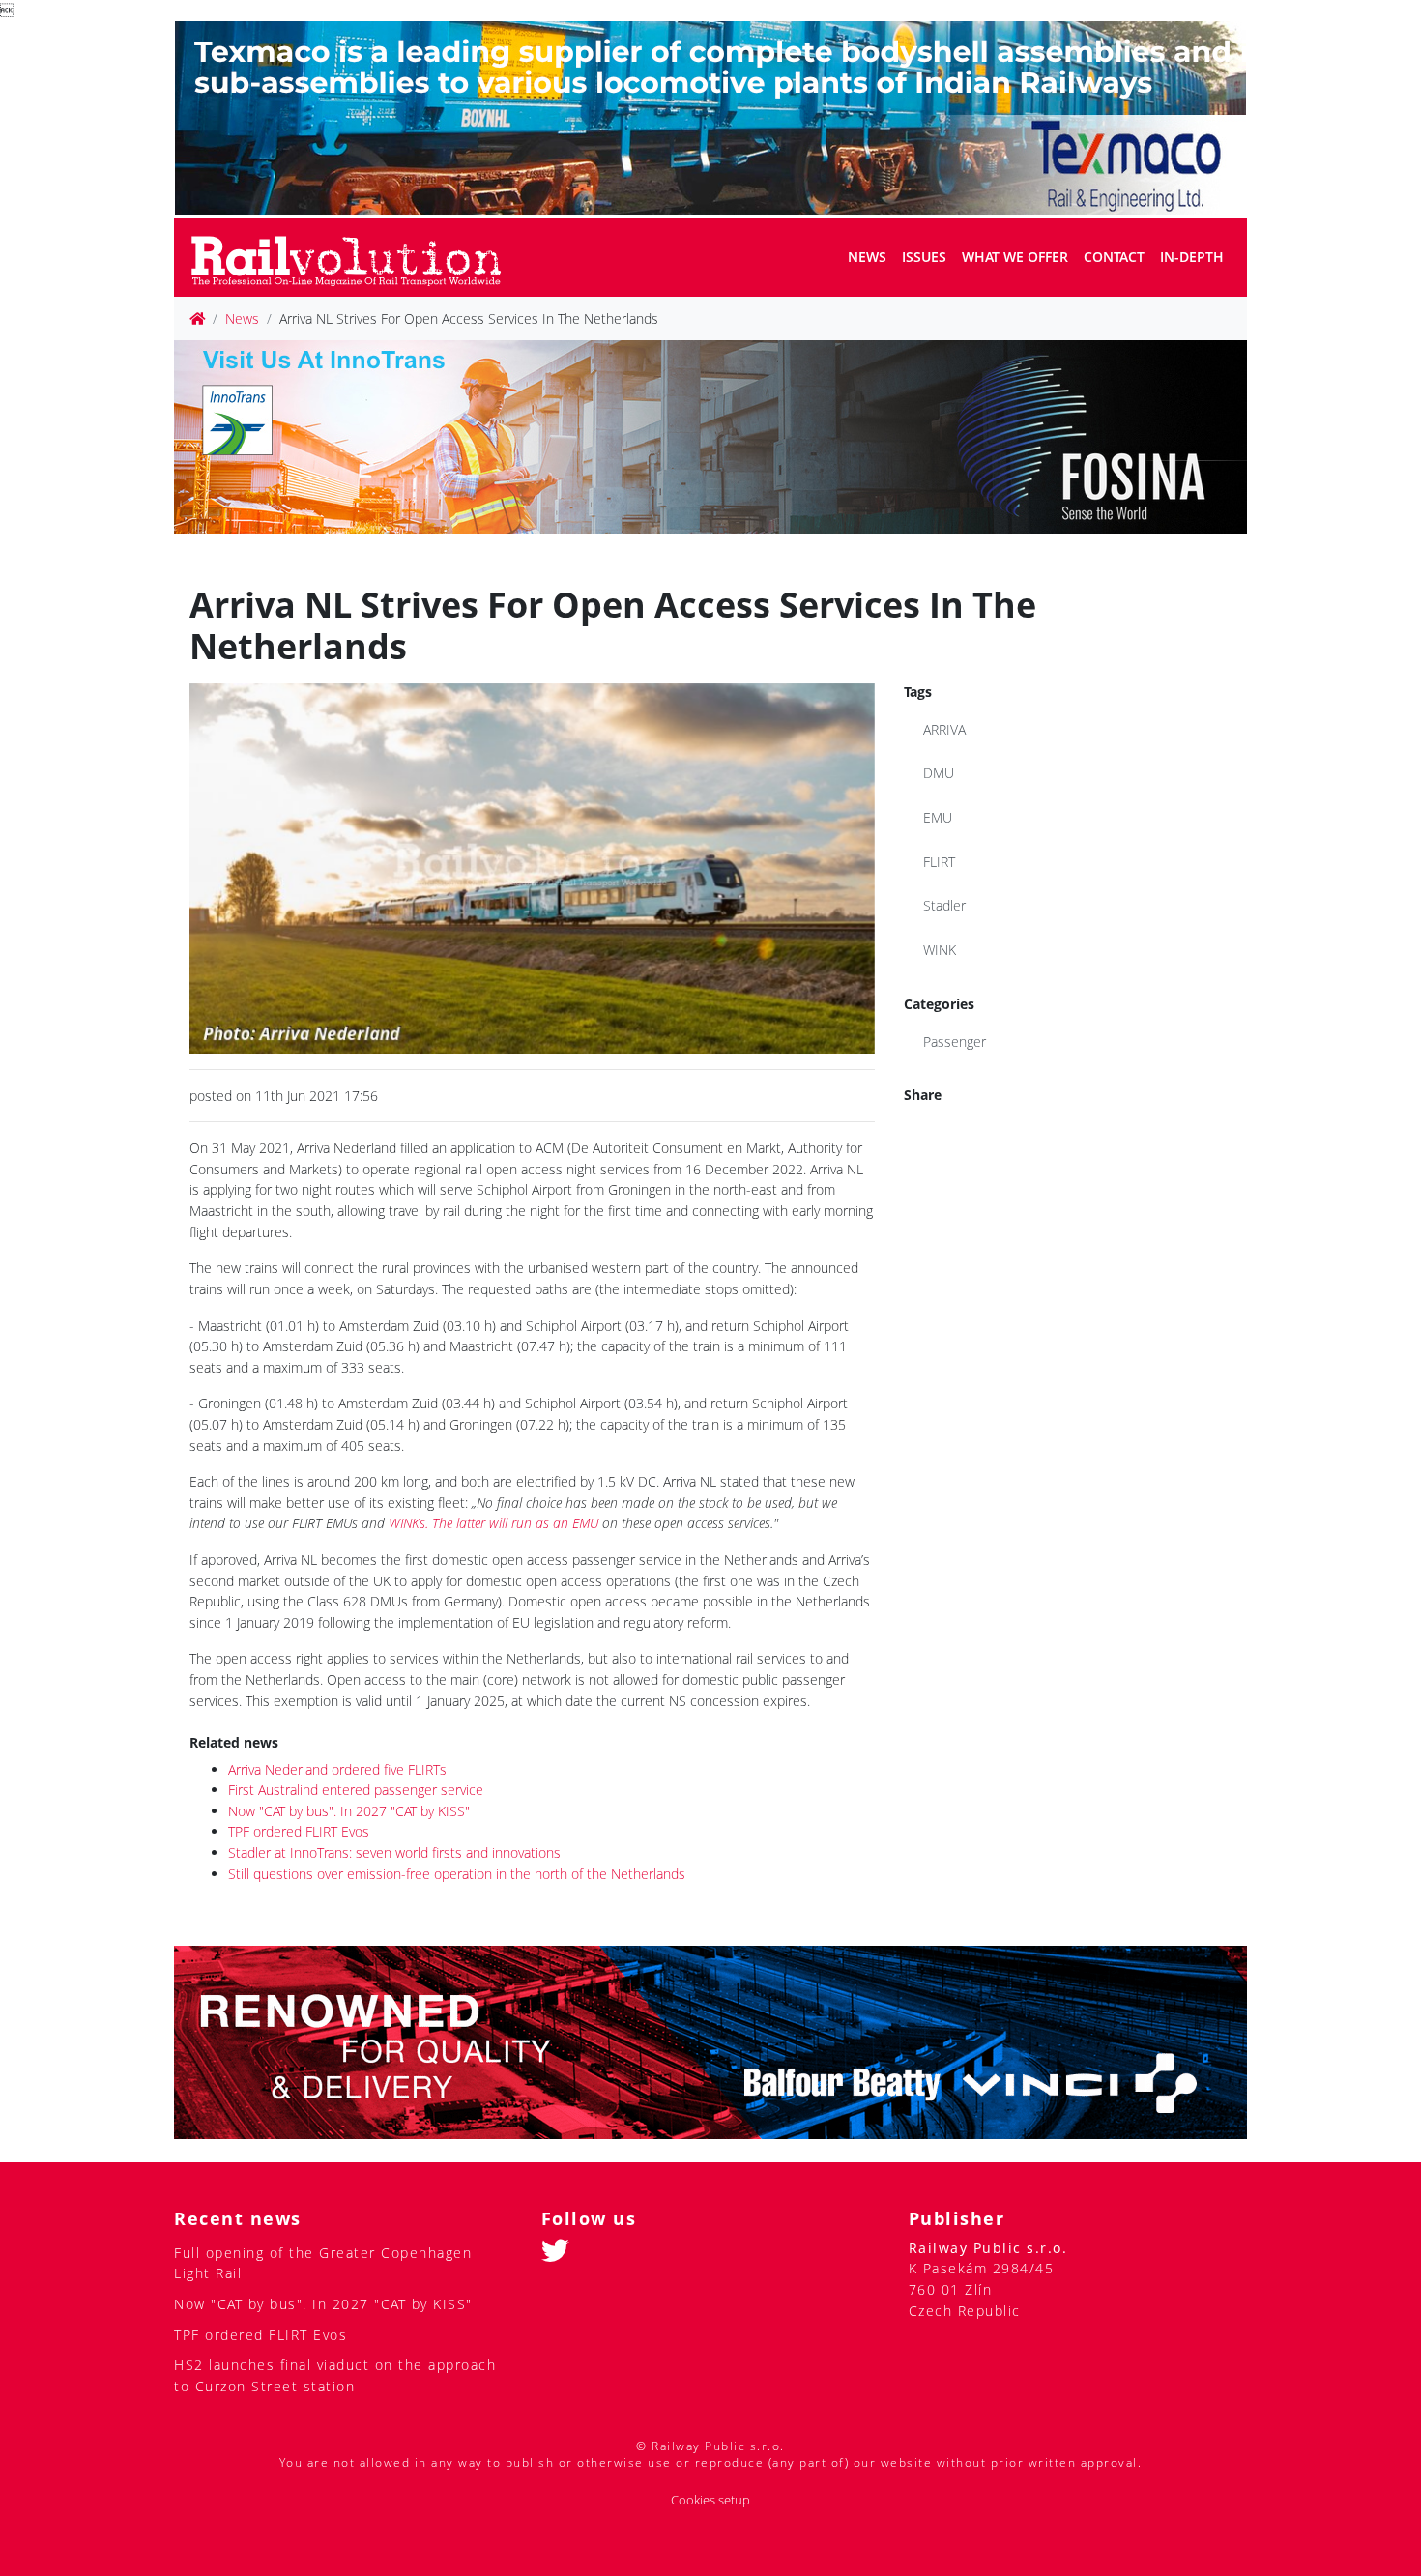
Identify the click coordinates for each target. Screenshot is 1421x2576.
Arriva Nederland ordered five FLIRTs (337, 1769)
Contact (1114, 257)
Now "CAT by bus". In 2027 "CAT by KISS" (349, 1811)
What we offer (1015, 257)
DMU (939, 773)
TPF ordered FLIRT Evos (299, 1831)
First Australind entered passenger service (356, 1790)
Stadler (944, 905)
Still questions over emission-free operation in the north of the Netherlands (457, 1874)
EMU (938, 817)
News (867, 257)
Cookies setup (710, 2500)
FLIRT (939, 862)
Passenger (955, 1042)
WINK (940, 950)
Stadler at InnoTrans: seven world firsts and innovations (394, 1852)
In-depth (1192, 257)
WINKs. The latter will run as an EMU (493, 1523)
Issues (924, 257)
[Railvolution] (356, 258)
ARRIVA (944, 729)
